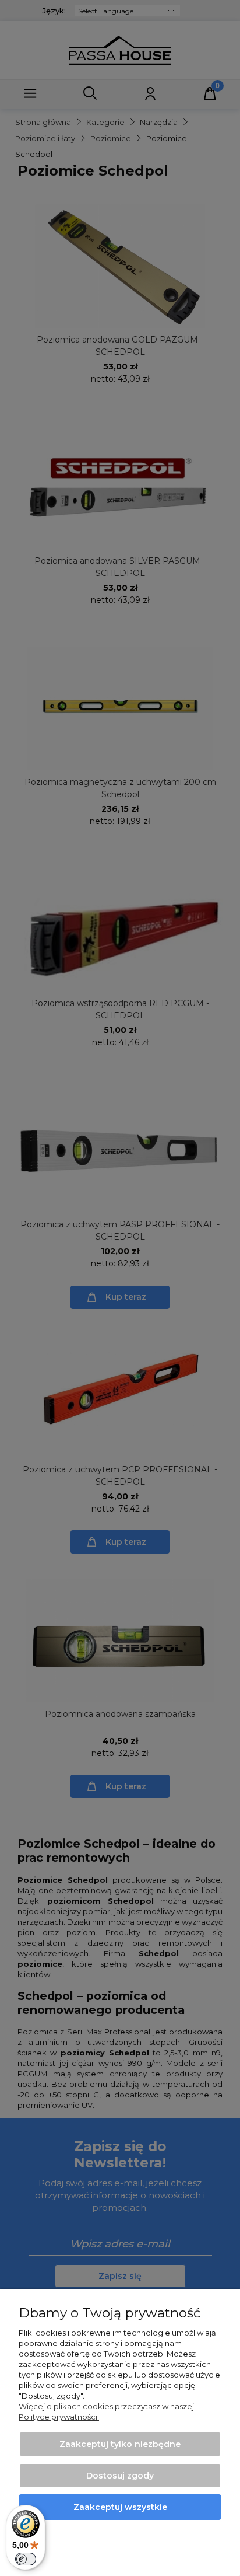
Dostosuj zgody (120, 2476)
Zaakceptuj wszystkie (120, 2507)
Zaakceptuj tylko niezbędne (120, 2444)
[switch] (26, 2559)
